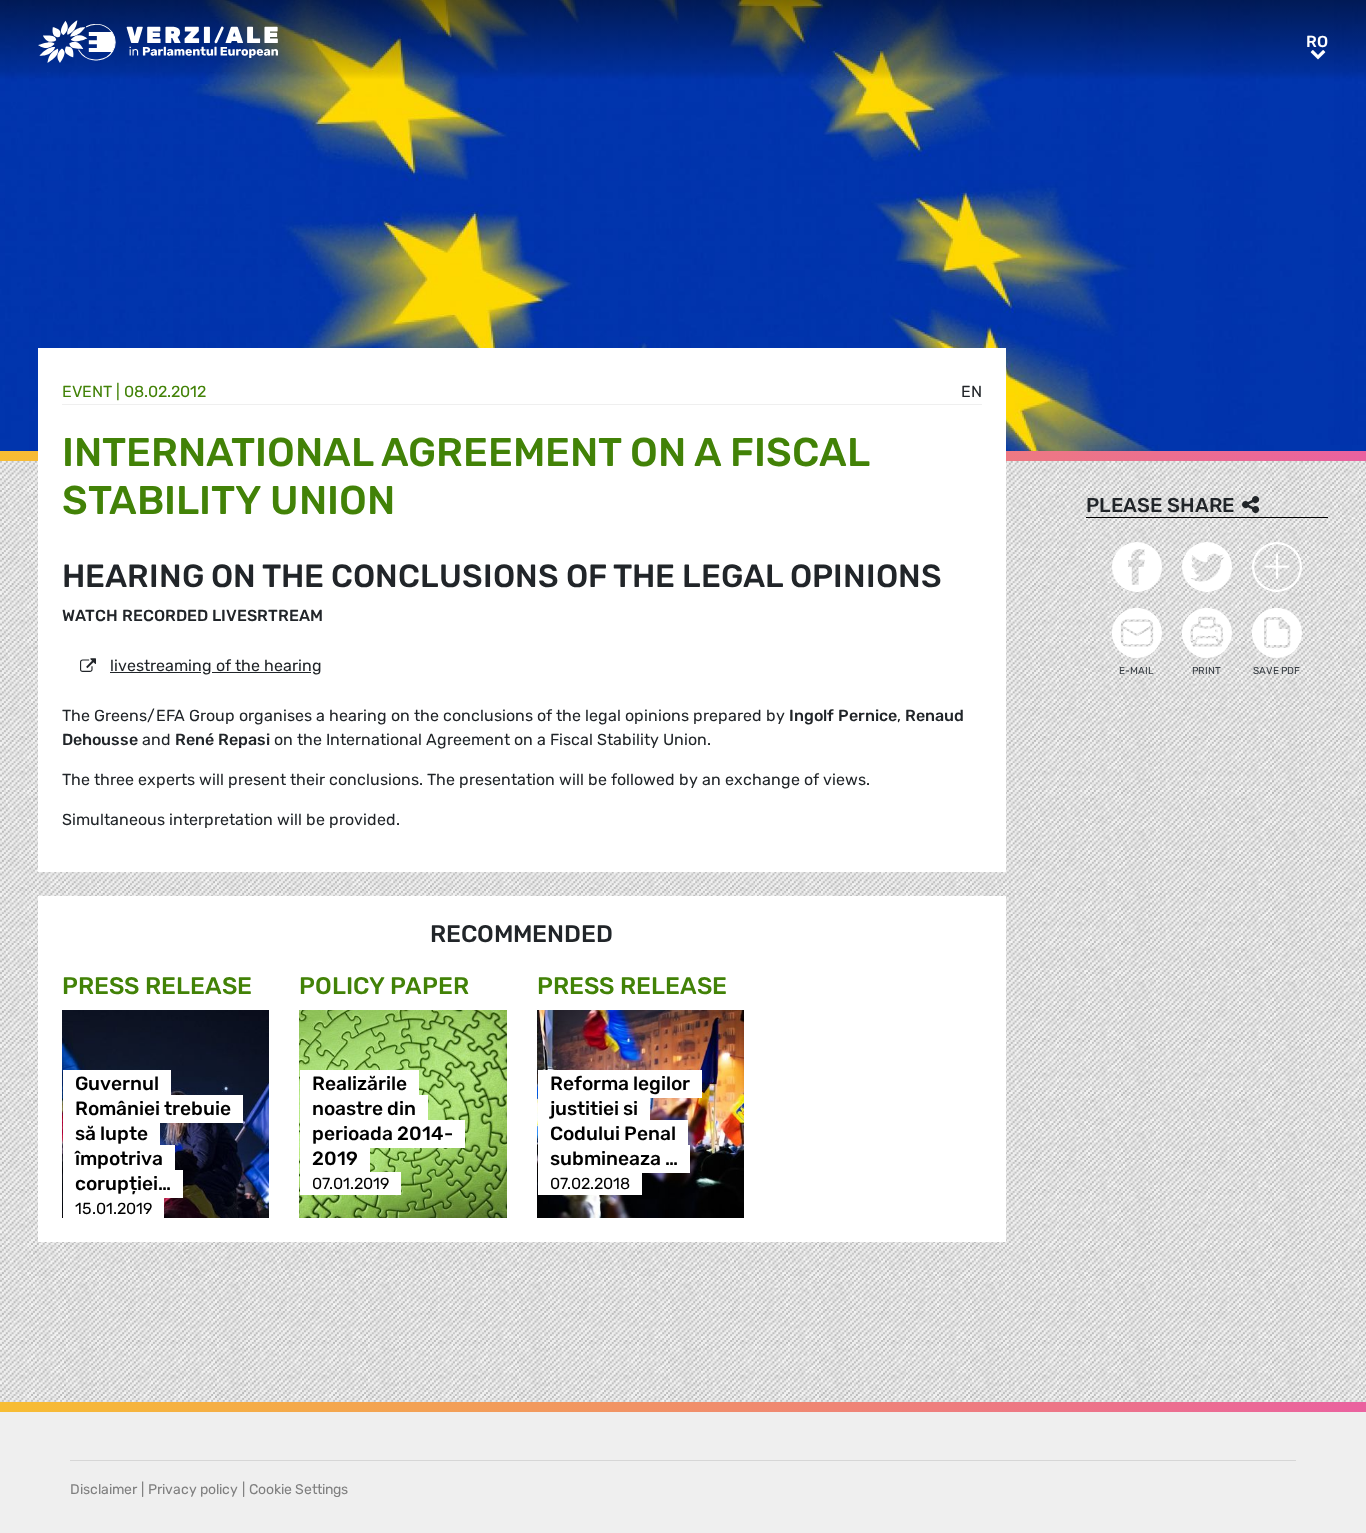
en (971, 391)
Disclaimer (103, 1489)
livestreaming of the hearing (216, 665)
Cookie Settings (298, 1489)
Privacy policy (193, 1489)
